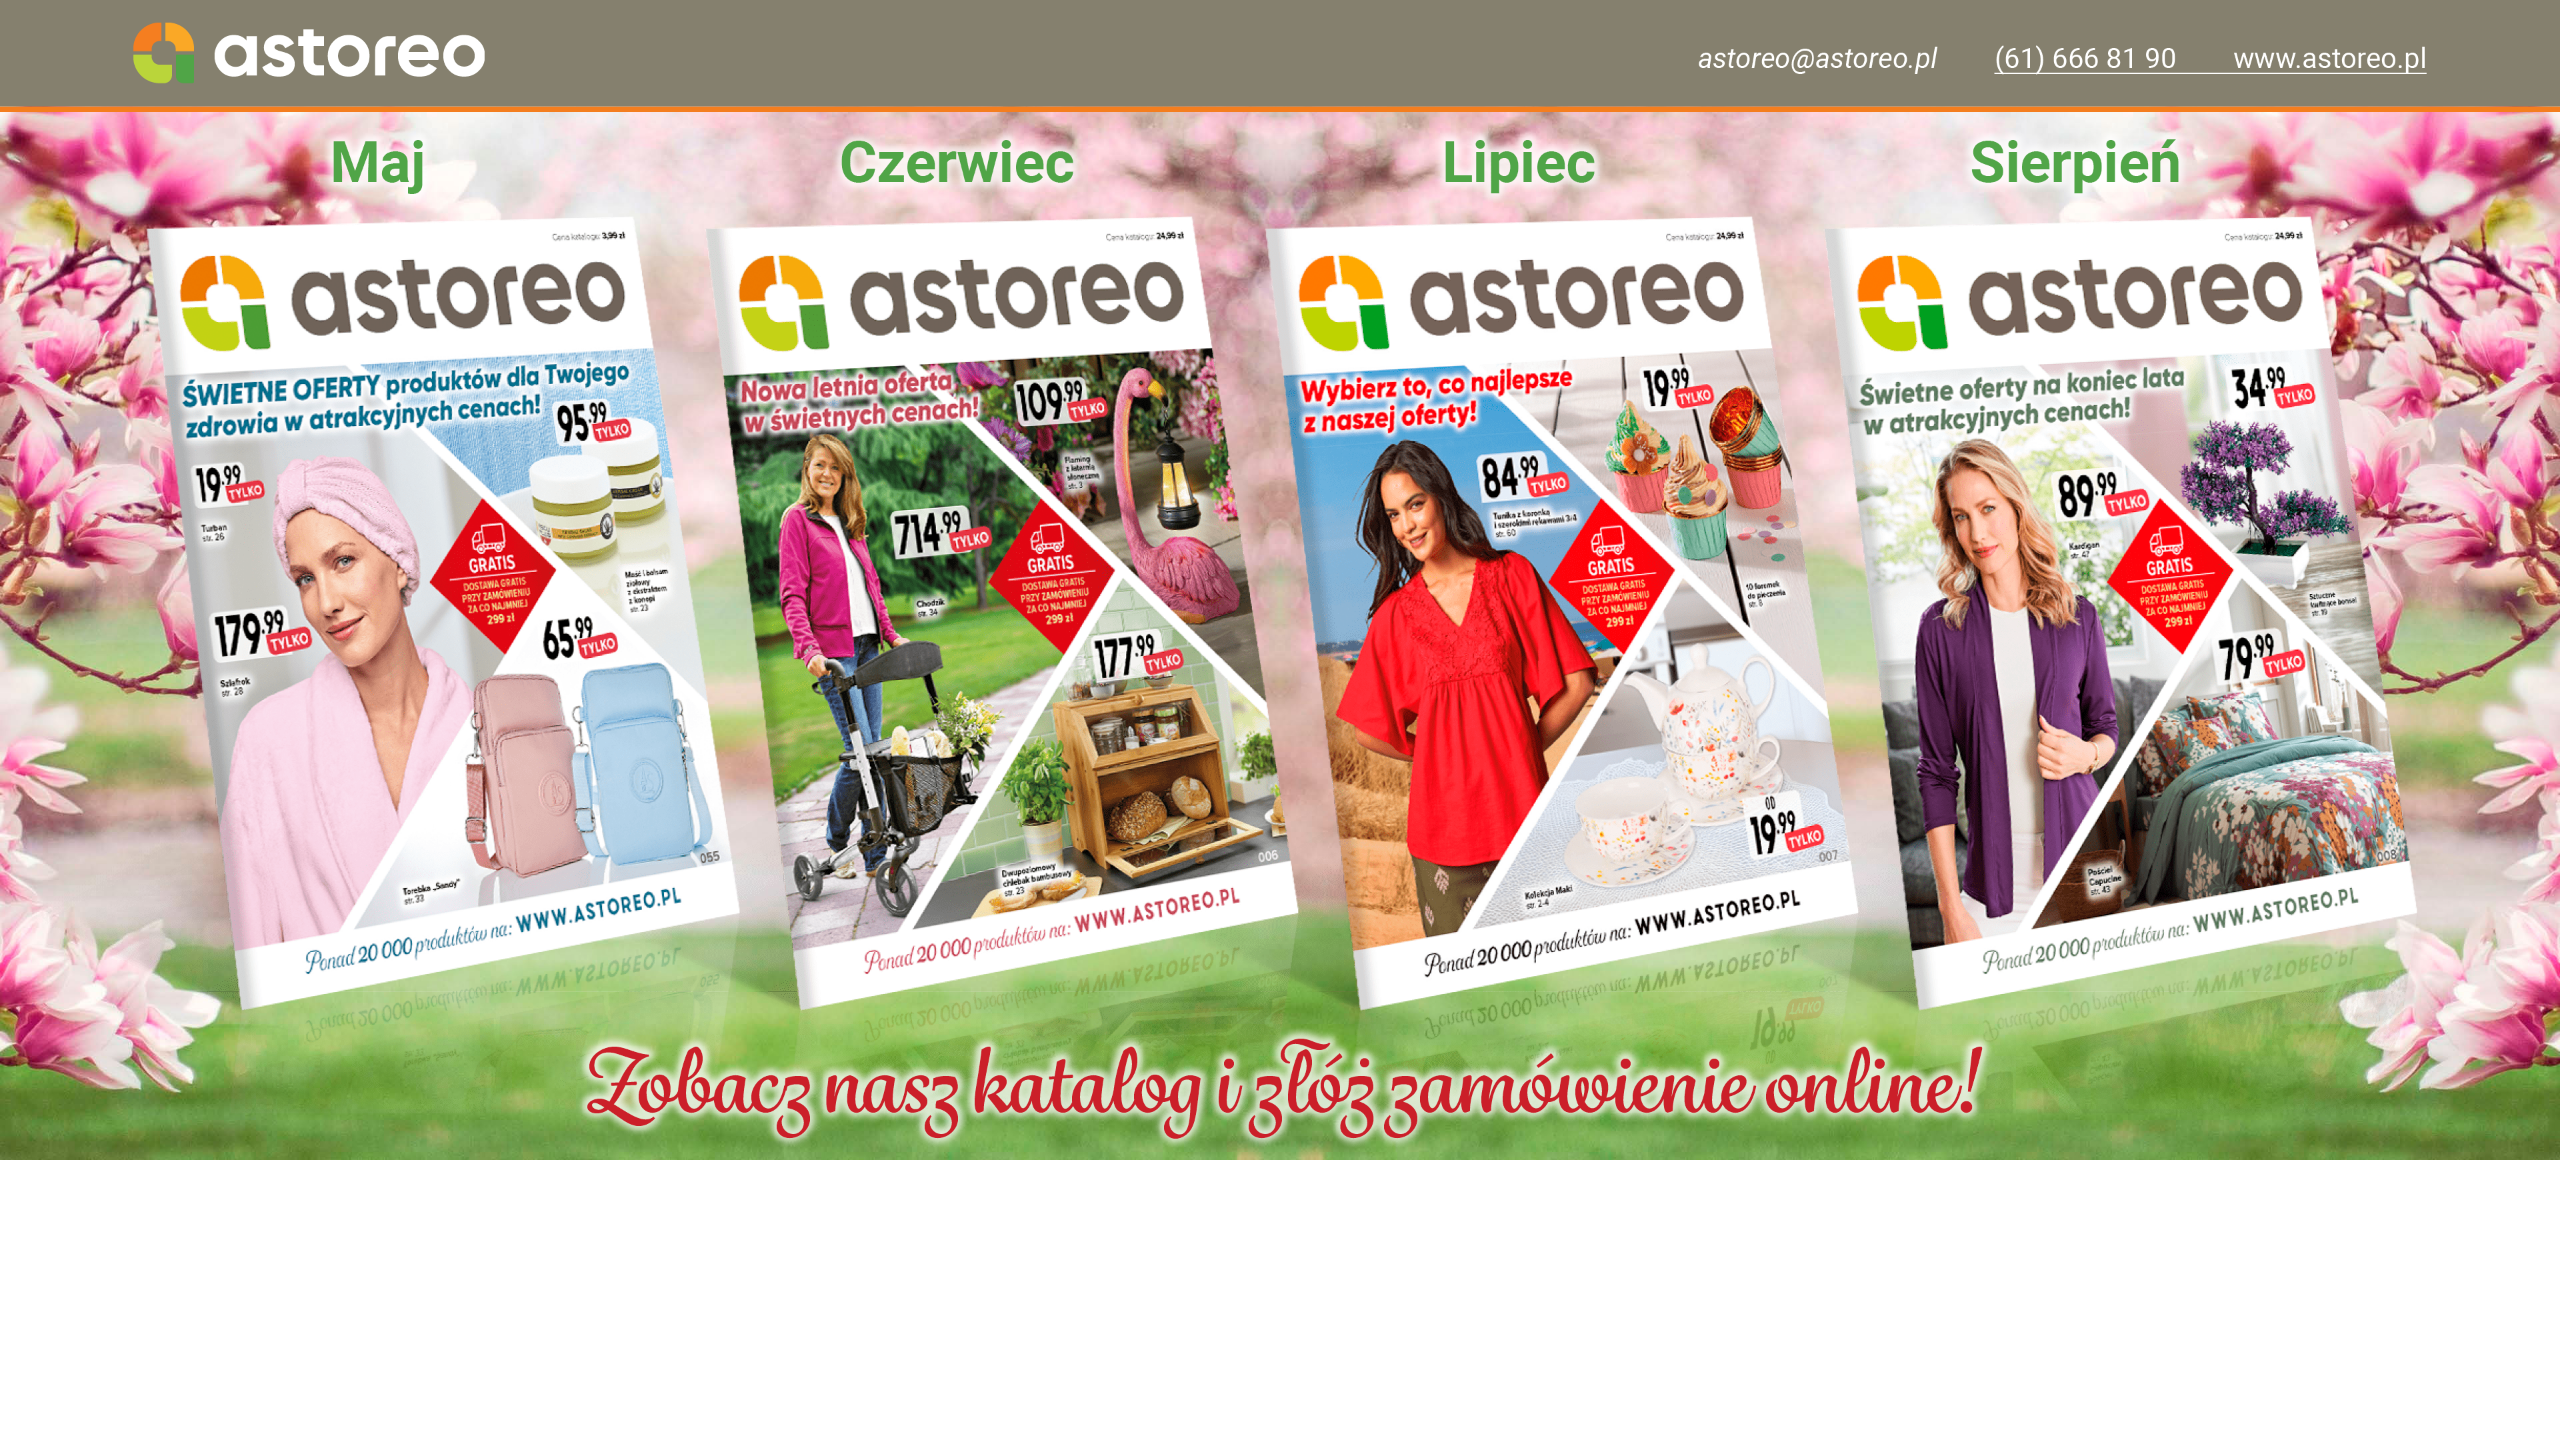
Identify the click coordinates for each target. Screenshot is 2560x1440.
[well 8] (443, 611)
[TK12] (1561, 611)
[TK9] (2120, 611)
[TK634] (1001, 611)
